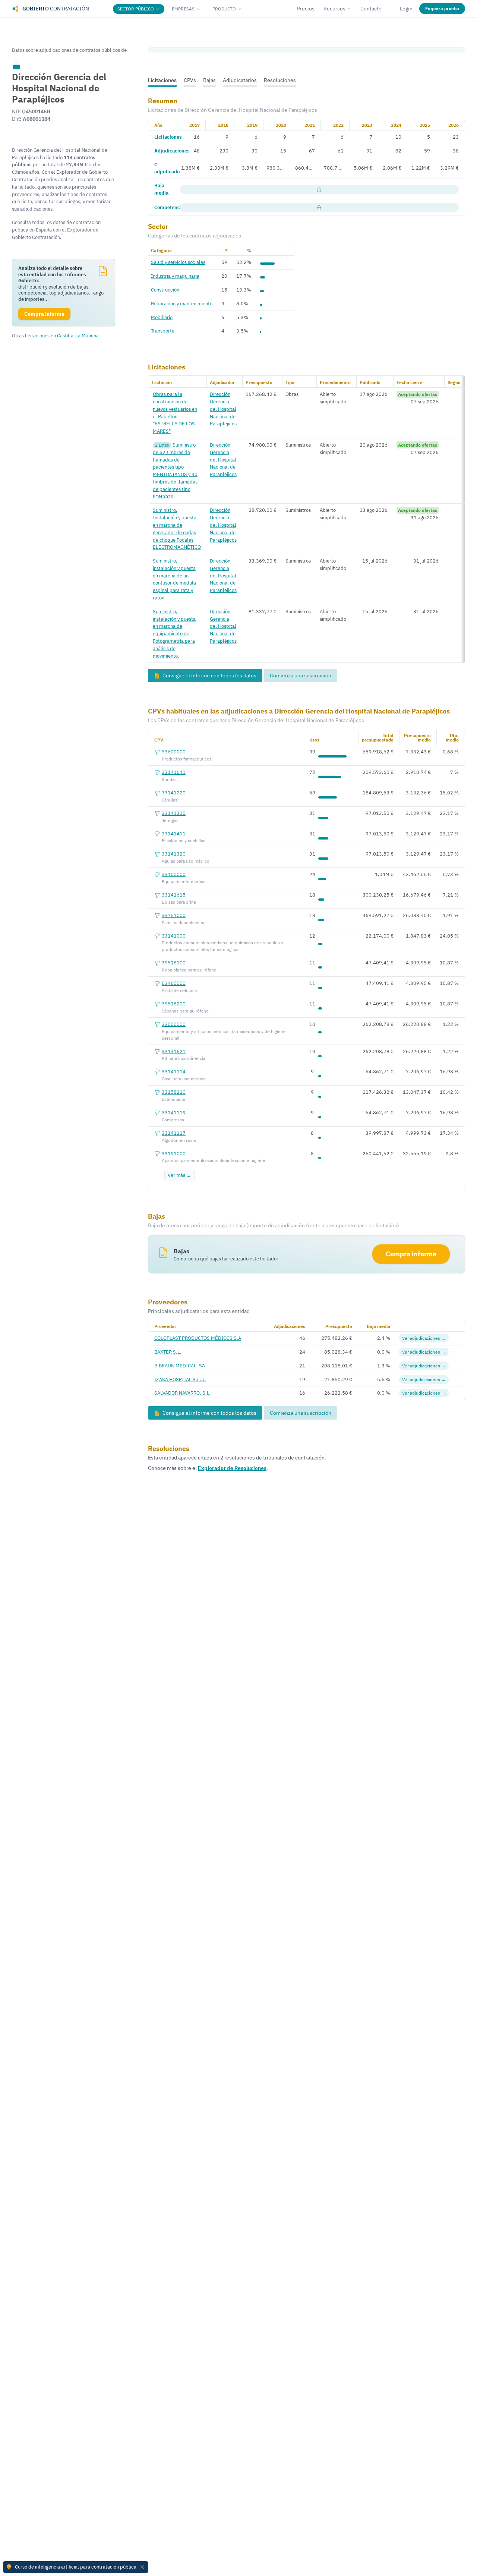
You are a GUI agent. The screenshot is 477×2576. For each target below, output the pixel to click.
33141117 (174, 1133)
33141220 (174, 793)
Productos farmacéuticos (187, 759)
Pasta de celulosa (179, 990)
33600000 (174, 752)
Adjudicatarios (240, 80)
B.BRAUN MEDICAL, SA (180, 1366)
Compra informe (411, 1254)
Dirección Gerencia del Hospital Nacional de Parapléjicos (223, 409)
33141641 (174, 772)
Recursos (334, 9)
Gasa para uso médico (184, 1079)
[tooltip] (16, 66)
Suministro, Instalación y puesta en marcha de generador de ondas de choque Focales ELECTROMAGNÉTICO (177, 528)
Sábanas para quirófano (185, 1011)
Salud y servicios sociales (178, 262)
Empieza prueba (442, 8)
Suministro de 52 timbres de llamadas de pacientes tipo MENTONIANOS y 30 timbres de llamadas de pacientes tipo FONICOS (175, 471)
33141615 (174, 895)
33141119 (174, 1112)
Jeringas (170, 820)
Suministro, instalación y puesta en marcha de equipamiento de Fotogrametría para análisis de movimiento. (174, 634)
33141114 (174, 1071)
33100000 (174, 874)
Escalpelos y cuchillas (184, 840)
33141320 (174, 854)
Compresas (173, 1120)
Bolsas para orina (179, 902)
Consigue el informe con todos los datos (209, 676)
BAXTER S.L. (168, 1352)
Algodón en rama (179, 1140)
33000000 (174, 1024)
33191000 (174, 1153)
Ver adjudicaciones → (424, 1338)
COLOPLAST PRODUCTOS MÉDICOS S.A (198, 1338)
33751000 (174, 915)
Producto (224, 9)
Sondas (169, 779)
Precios (306, 9)
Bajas (209, 80)
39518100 (174, 963)
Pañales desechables (183, 922)
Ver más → (179, 1175)
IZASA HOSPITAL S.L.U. (180, 1379)
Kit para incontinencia (184, 1058)
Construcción (165, 290)
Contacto (371, 9)
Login (406, 9)
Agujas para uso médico (186, 861)
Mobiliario (162, 317)
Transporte (163, 331)
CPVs (190, 80)
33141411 (174, 834)
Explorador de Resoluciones (232, 1468)
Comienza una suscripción (301, 676)
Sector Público (136, 9)
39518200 (174, 1004)
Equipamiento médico (184, 881)
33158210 (174, 1092)
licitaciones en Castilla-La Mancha (62, 336)
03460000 (174, 983)
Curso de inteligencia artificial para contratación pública (76, 2567)
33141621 (174, 1051)
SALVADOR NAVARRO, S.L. (183, 1393)
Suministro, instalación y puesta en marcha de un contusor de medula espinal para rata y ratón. (174, 579)
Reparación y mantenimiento (182, 303)
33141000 (174, 936)
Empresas (183, 9)
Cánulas (170, 800)
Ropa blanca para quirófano (189, 970)
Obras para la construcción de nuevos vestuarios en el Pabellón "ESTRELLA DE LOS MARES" (175, 412)
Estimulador (174, 1099)
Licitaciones (162, 80)
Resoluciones (280, 80)
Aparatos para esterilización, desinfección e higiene (214, 1160)
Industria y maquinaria (175, 276)
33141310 (174, 813)
